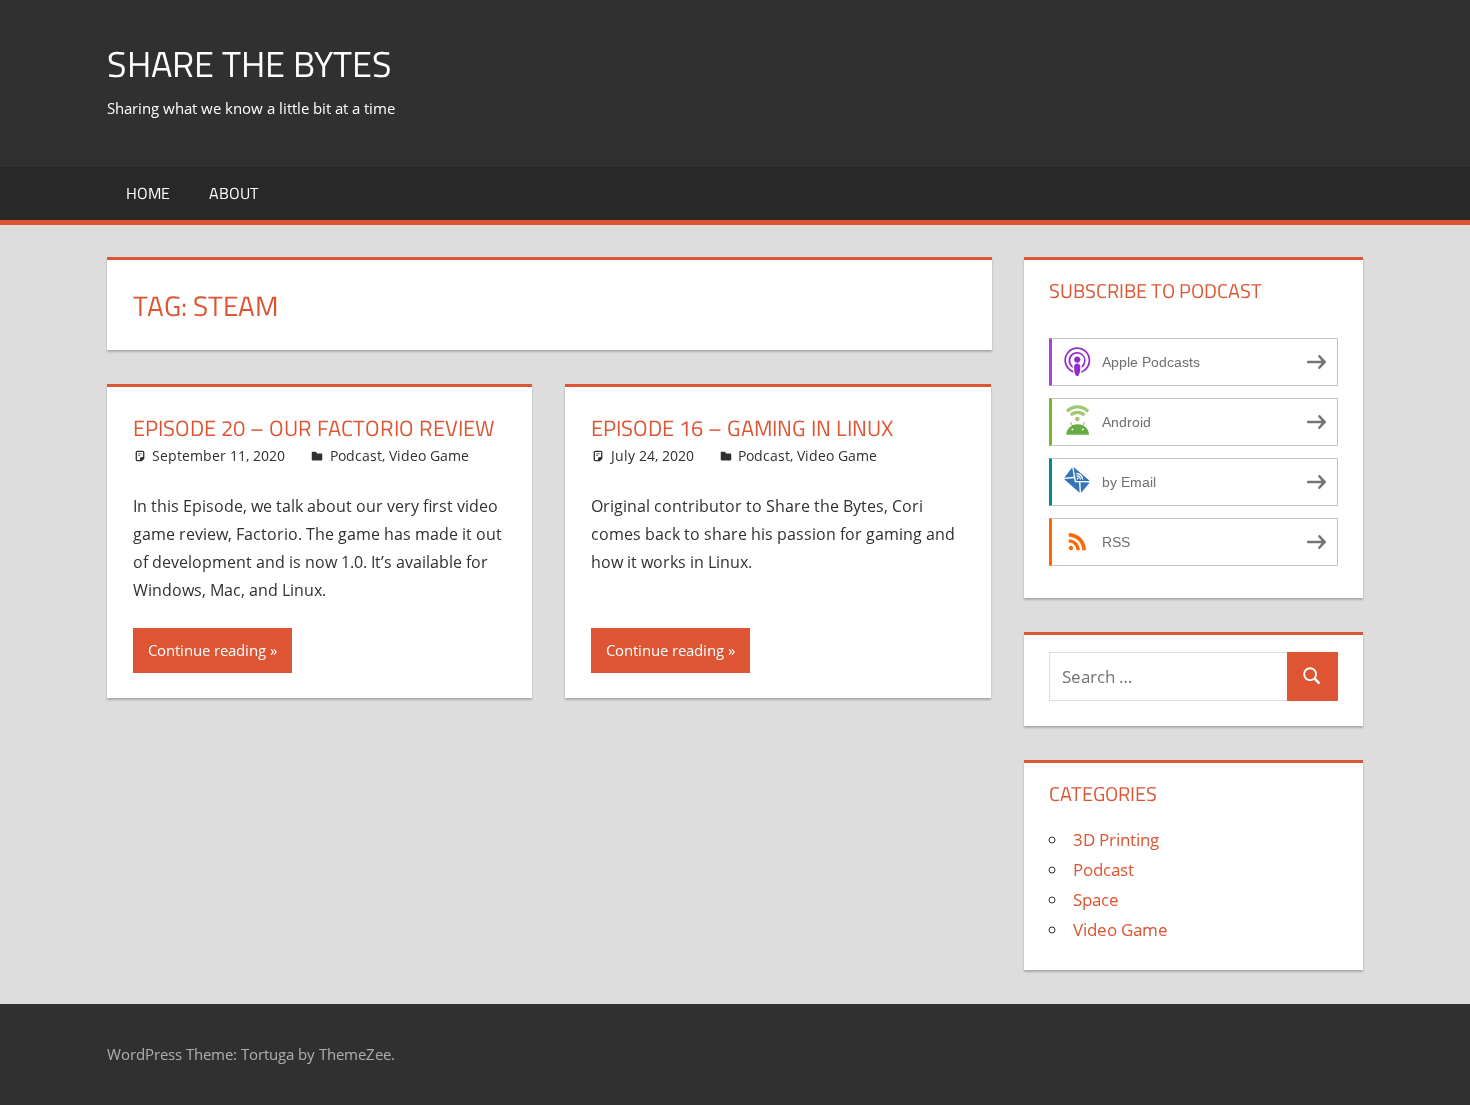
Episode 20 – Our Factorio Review (313, 428)
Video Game (429, 455)
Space (1096, 899)
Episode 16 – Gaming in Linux (742, 428)
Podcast (356, 455)
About (233, 193)
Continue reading (207, 650)
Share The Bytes (249, 63)
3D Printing (1116, 839)
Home (148, 193)
